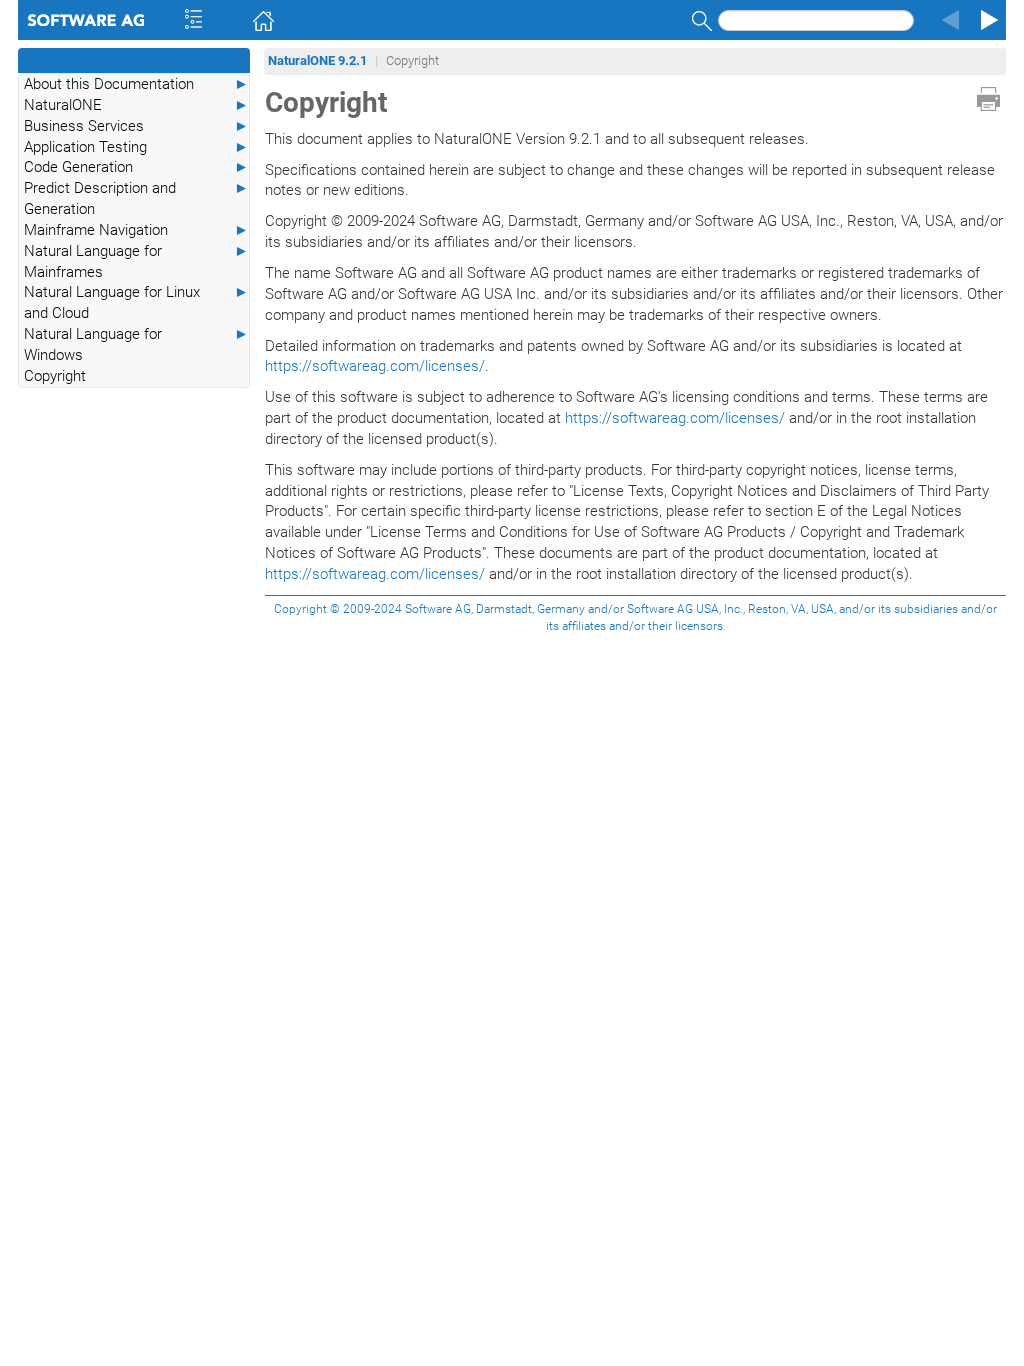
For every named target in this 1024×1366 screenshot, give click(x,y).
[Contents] (166, 20)
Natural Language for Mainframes (136, 261)
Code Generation (136, 167)
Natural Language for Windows (136, 344)
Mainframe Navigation (136, 230)
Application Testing (136, 147)
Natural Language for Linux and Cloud (136, 302)
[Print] (988, 99)
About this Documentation (136, 84)
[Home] (234, 20)
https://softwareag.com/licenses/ (375, 366)
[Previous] (948, 20)
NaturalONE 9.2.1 (317, 60)
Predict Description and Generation (136, 198)
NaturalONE (136, 105)
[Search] (699, 20)
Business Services (136, 126)
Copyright (55, 376)
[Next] (986, 20)
